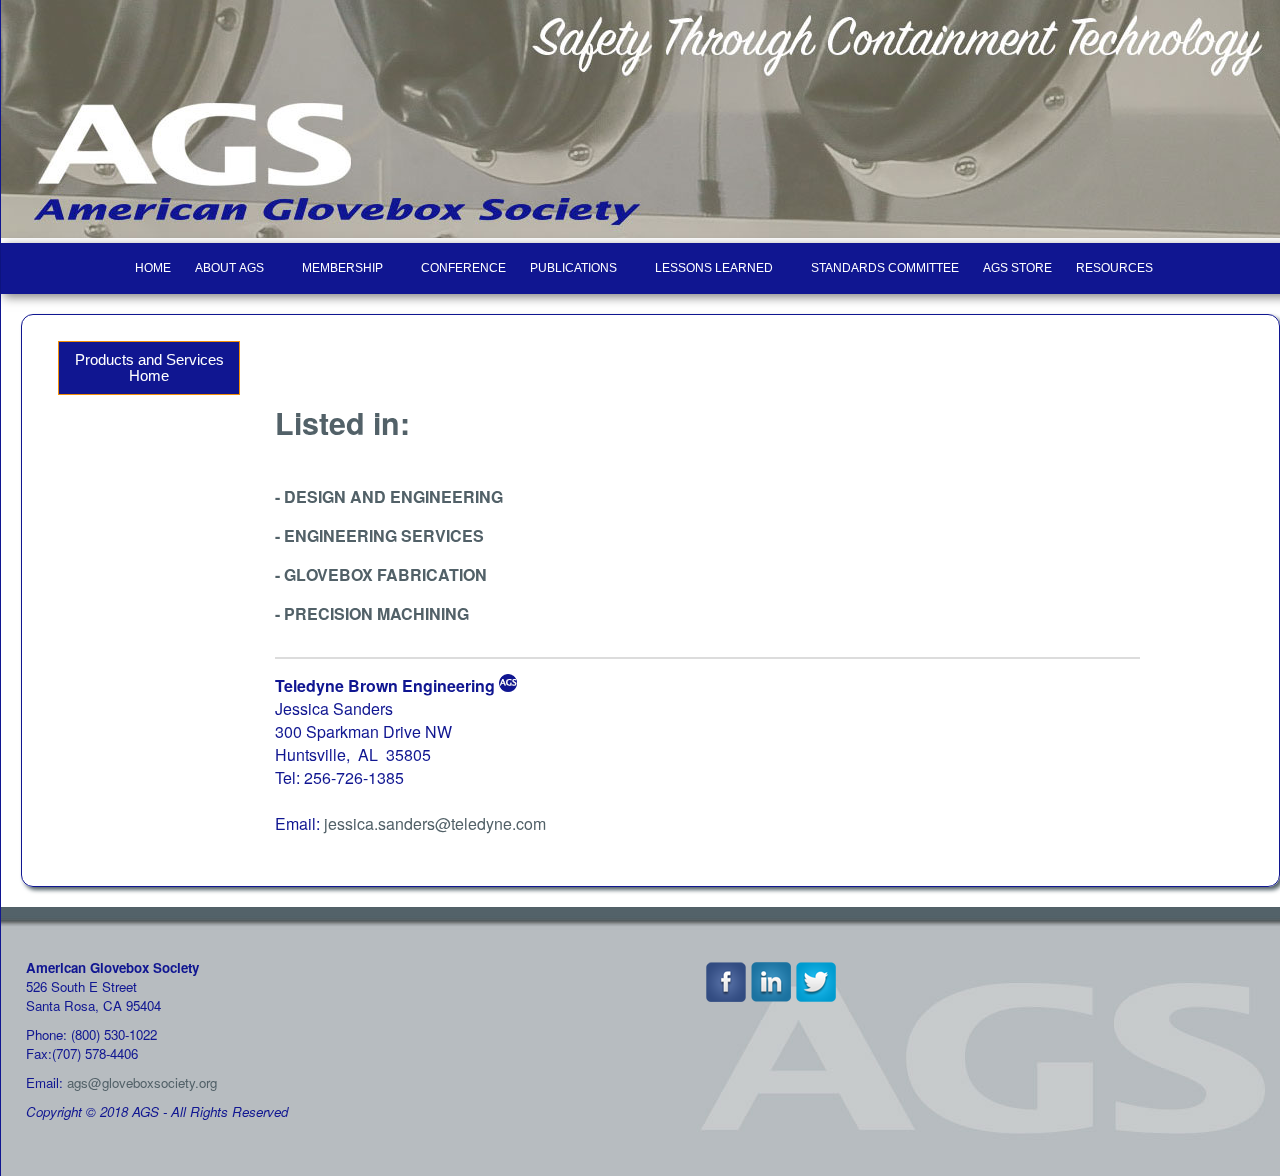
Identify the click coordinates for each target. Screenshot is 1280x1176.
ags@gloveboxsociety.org (142, 1082)
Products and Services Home (149, 368)
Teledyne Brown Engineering (385, 685)
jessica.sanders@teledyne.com (435, 823)
